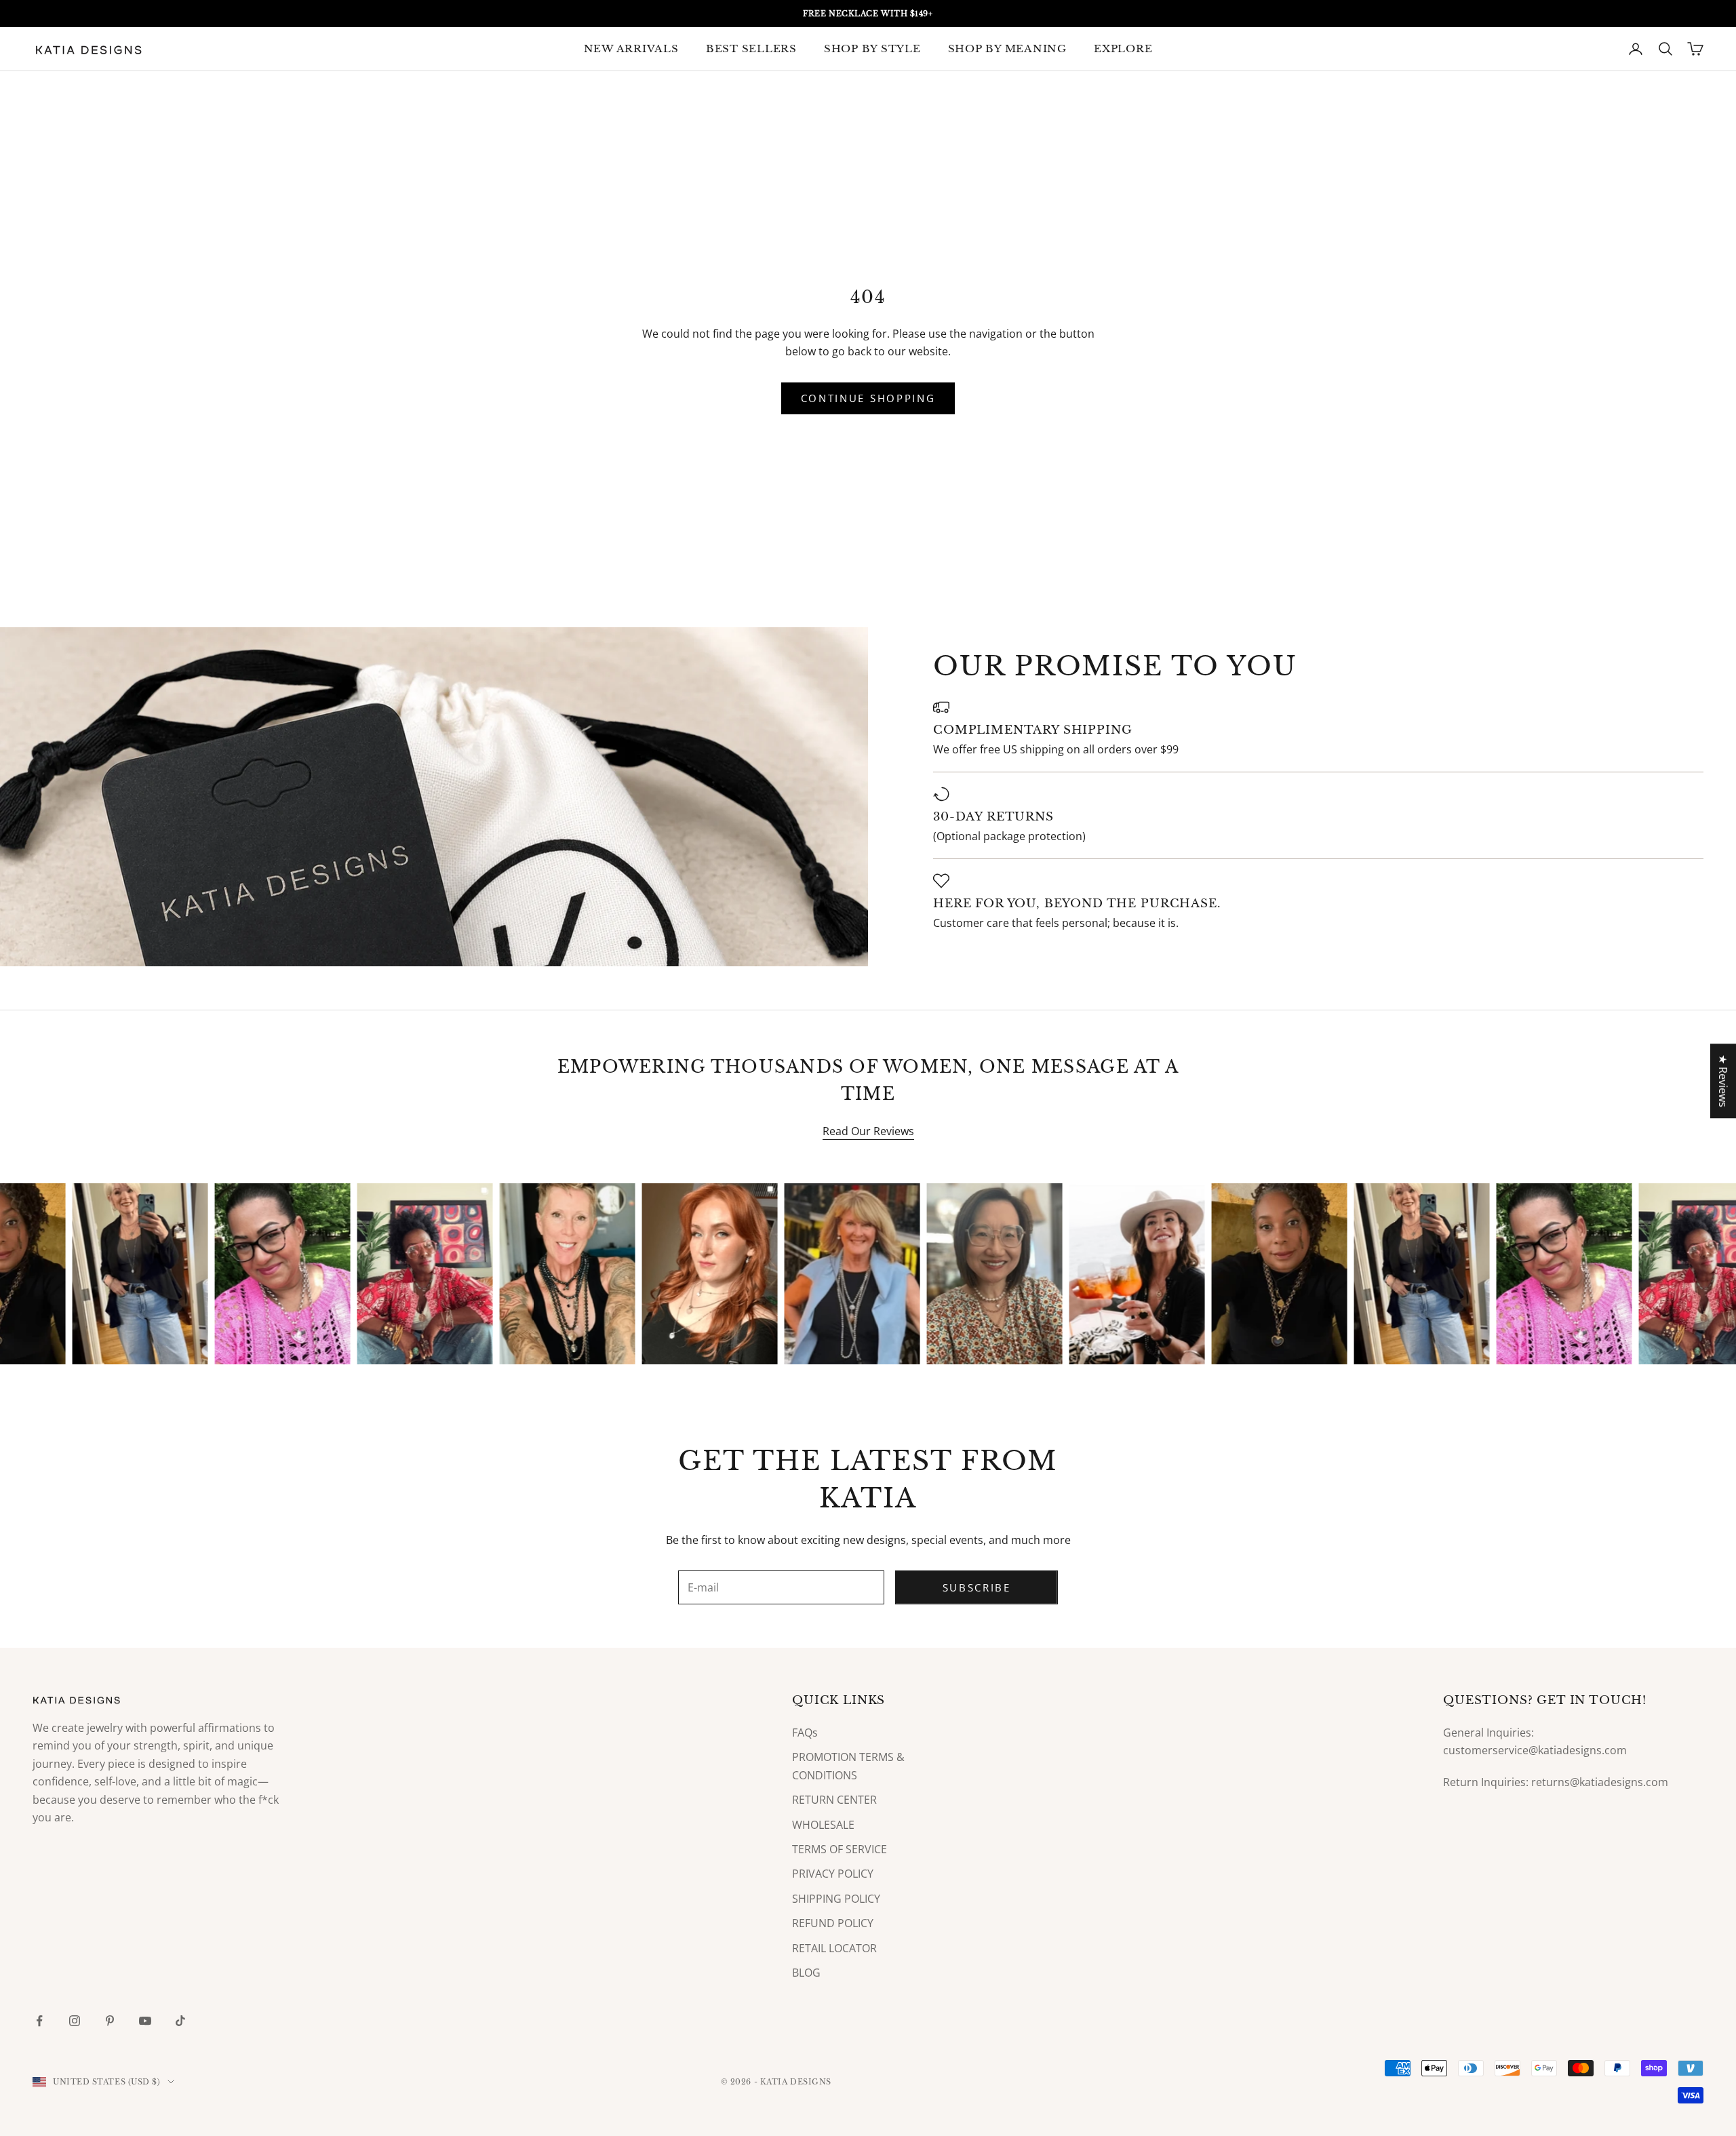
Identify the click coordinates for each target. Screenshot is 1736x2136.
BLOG (806, 1973)
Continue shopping (868, 398)
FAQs (805, 1733)
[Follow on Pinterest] (110, 2021)
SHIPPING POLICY (836, 1899)
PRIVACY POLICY (833, 1874)
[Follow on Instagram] (75, 2021)
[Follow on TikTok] (180, 2021)
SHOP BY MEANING (1007, 48)
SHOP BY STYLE (872, 48)
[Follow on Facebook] (39, 2021)
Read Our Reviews (868, 1131)
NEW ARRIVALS (631, 48)
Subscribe (977, 1587)
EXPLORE (1123, 48)
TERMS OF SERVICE (840, 1849)
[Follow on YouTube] (145, 2021)
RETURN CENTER (834, 1800)
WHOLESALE (823, 1825)
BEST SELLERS (751, 48)
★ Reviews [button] (1723, 1081)
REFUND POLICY (833, 1923)
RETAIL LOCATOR (834, 1948)
